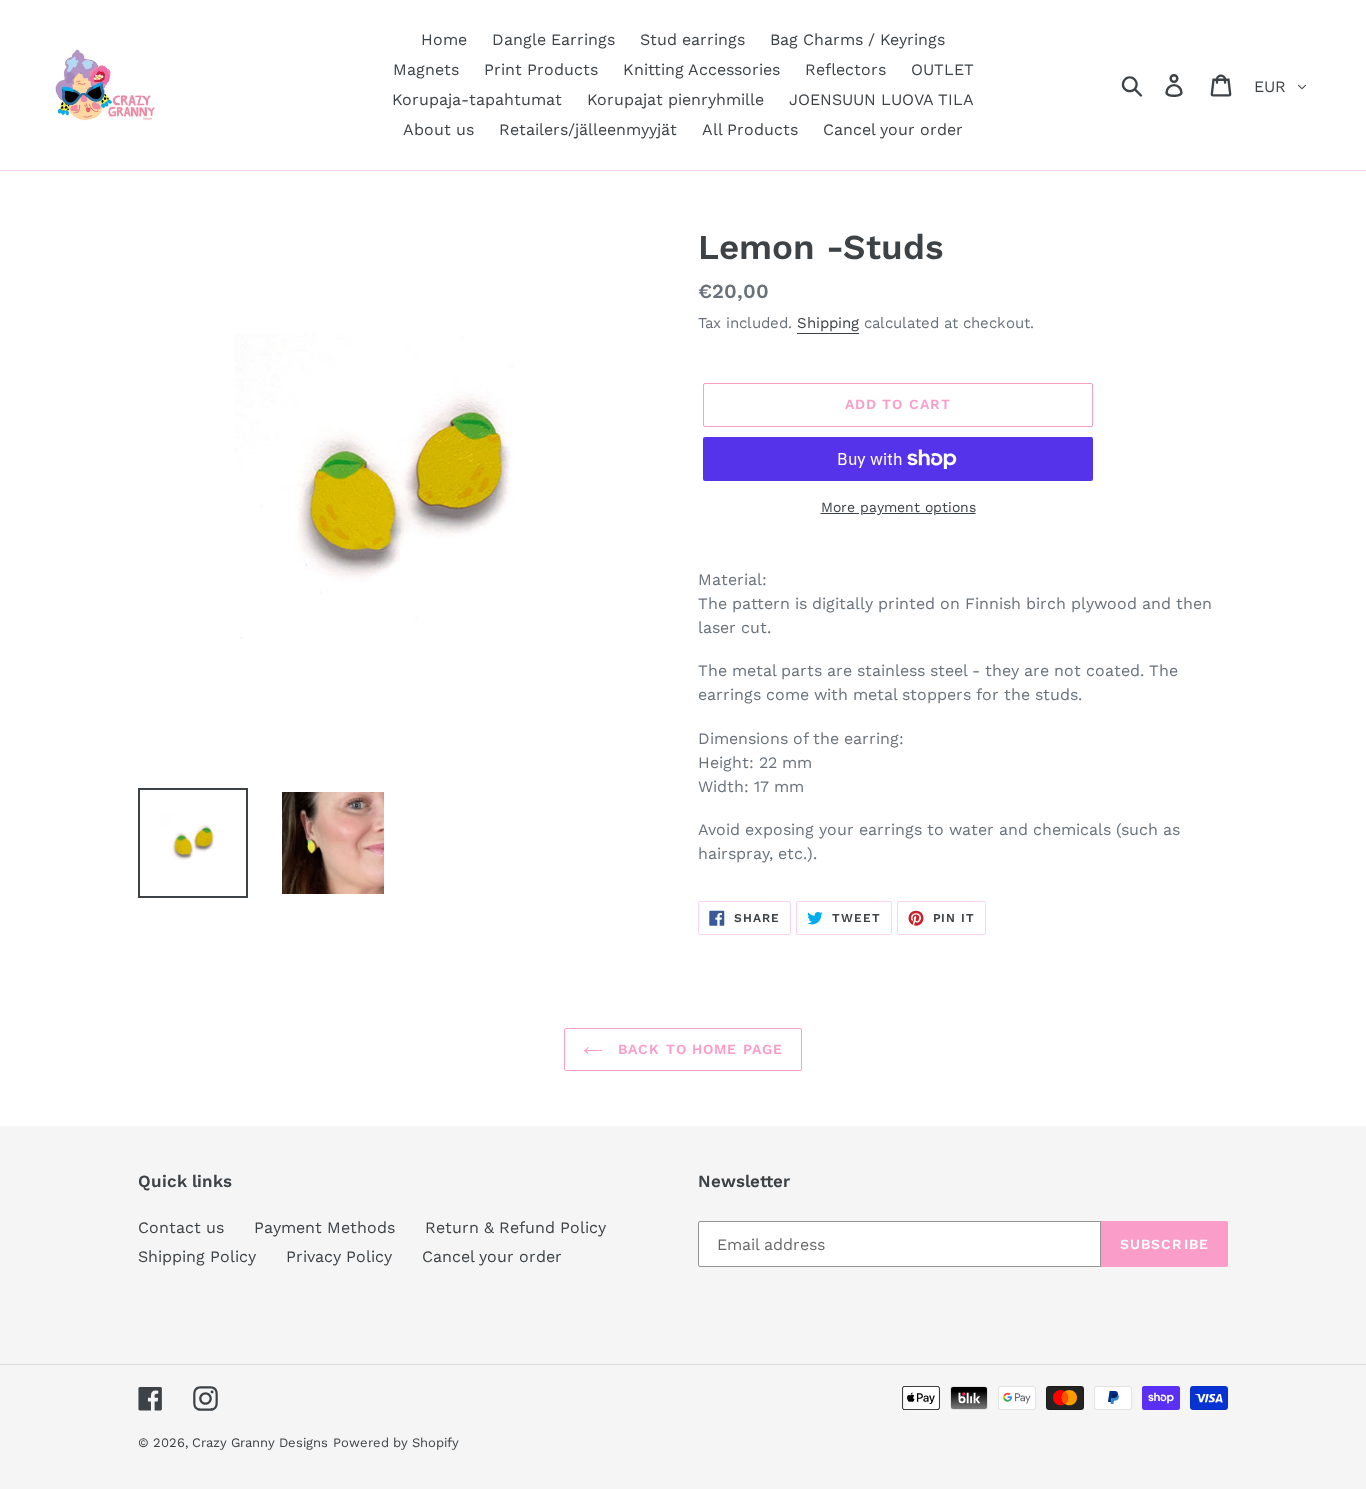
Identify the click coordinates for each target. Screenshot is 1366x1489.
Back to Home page (698, 1049)
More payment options (898, 507)
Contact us (181, 1227)
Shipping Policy (197, 1256)
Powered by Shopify (396, 1442)
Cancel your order (492, 1256)
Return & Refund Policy (515, 1227)
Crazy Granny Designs (260, 1442)
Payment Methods (324, 1227)
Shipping (828, 323)
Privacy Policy (339, 1256)
